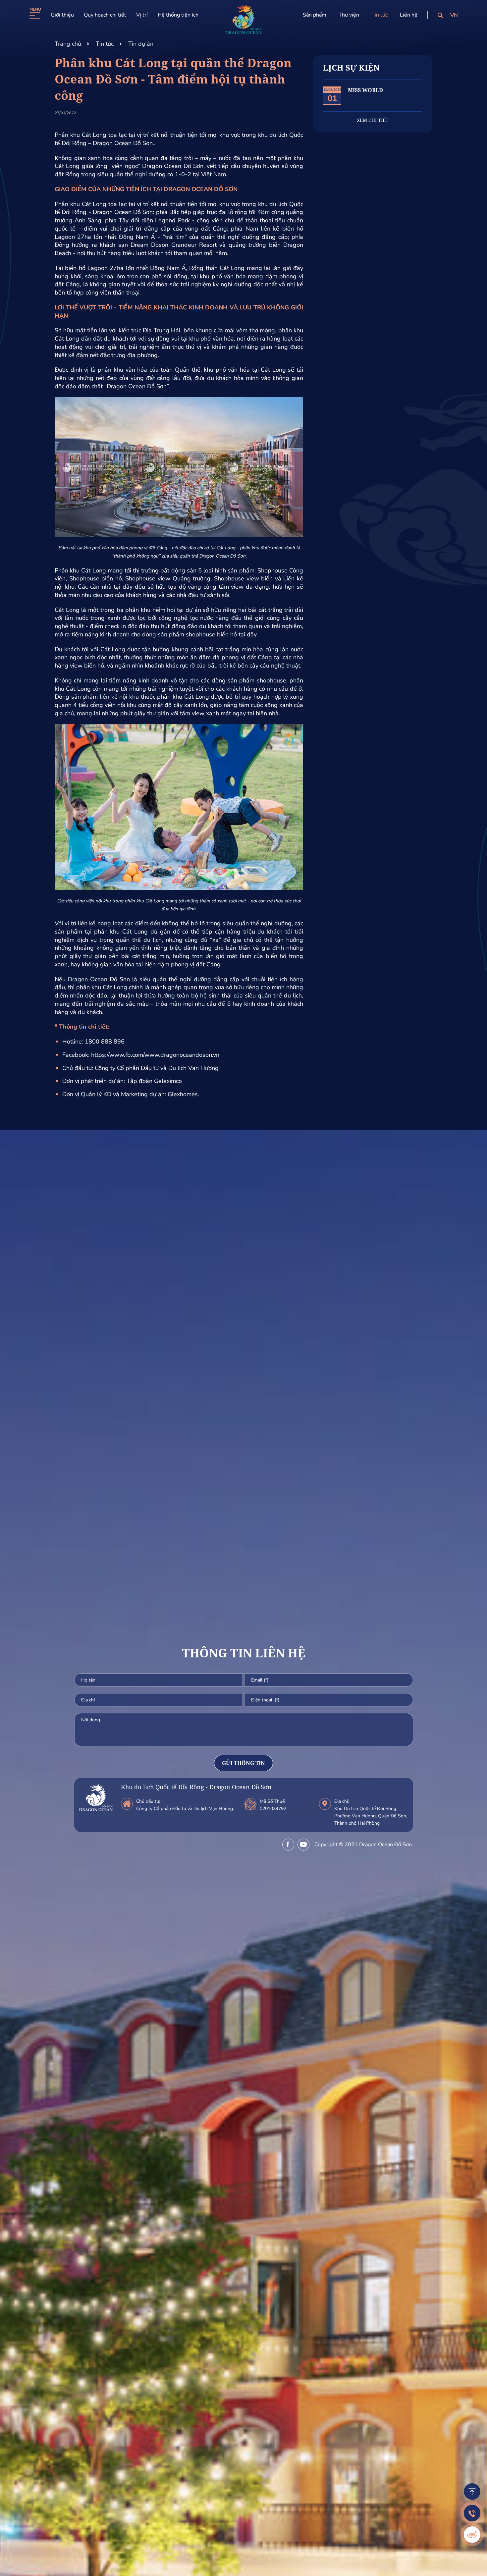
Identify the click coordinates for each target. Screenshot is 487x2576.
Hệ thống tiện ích (178, 15)
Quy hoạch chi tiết (105, 15)
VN (454, 15)
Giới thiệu (62, 15)
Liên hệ (409, 15)
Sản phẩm (315, 15)
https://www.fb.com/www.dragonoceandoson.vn (155, 1055)
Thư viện (349, 15)
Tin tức (379, 15)
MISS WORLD (365, 90)
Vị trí (142, 15)
